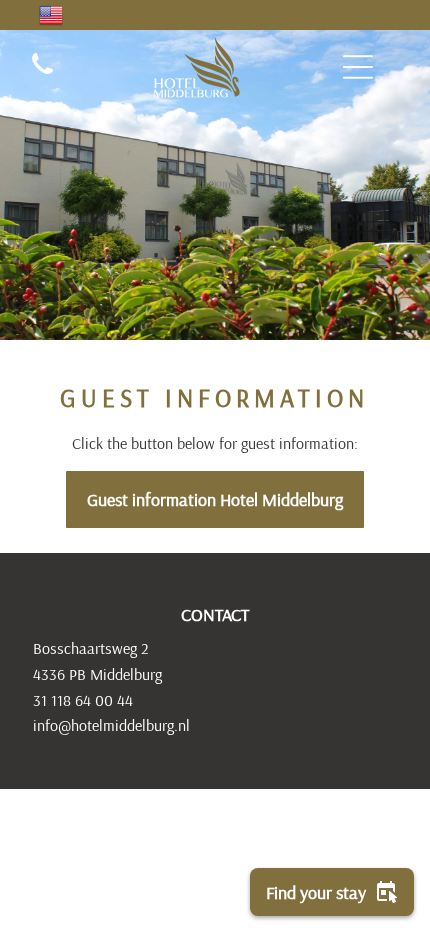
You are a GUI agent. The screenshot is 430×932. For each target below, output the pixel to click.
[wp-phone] (42, 75)
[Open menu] (358, 67)
